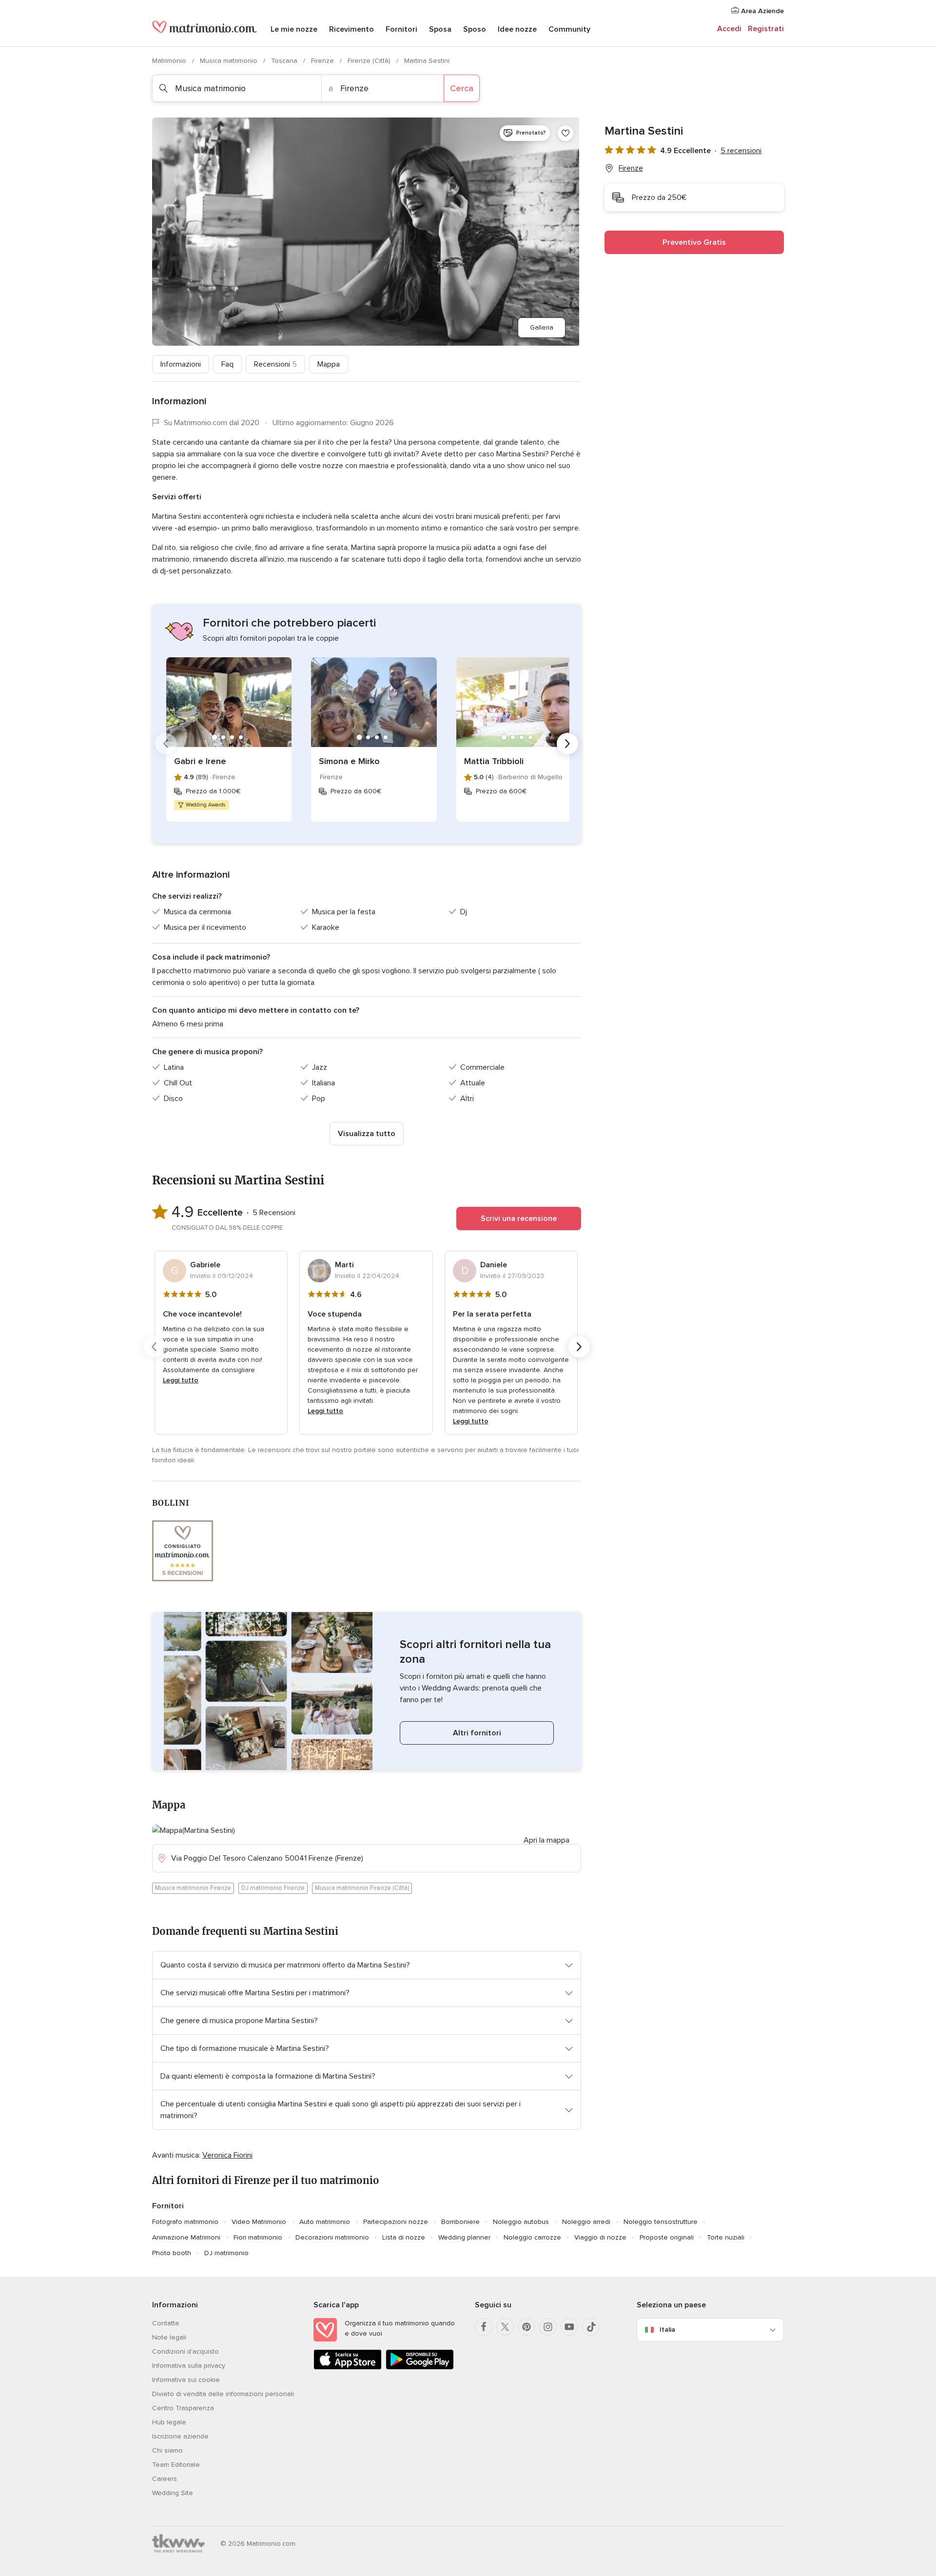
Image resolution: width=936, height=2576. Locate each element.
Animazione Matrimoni (186, 2237)
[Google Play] (420, 2368)
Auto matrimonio (325, 2222)
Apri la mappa (546, 1840)
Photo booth (172, 2253)
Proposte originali (667, 2237)
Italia (667, 2330)
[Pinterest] (526, 2327)
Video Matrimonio (259, 2222)
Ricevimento (351, 29)
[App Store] (348, 2368)
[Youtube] (569, 2327)
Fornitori (401, 29)
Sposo (475, 29)
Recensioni (275, 364)
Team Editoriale (176, 2465)
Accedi (729, 29)
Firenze (323, 61)
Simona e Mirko (349, 761)
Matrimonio (170, 61)
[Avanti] (567, 744)
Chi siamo (167, 2450)
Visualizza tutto (367, 1134)
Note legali (169, 2337)
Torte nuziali (726, 2237)
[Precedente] (166, 744)
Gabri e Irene (200, 761)
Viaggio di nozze (600, 2237)
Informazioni (181, 364)
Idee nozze (517, 29)
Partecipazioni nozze (396, 2222)
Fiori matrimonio (258, 2237)
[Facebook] (484, 2327)
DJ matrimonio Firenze (273, 1888)
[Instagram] (548, 2327)
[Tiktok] (591, 2327)
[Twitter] (505, 2327)
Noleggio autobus (521, 2222)
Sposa (440, 29)
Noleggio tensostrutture (661, 2222)
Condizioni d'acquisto (185, 2351)
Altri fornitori (477, 1733)
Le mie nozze (294, 29)
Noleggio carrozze (532, 2237)
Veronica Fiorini (227, 2155)
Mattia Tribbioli (494, 761)
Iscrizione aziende (180, 2436)
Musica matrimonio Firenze (193, 1888)
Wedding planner (464, 2237)
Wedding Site (173, 2493)
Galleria (542, 327)
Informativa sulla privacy (189, 2366)
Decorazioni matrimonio (332, 2237)
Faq (227, 364)
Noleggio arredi (586, 2222)
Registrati (766, 29)
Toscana (285, 61)
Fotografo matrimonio (185, 2222)
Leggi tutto (181, 1380)
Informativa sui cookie (186, 2380)
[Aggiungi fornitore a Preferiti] (565, 133)
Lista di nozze (404, 2237)
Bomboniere (460, 2222)
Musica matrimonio (230, 61)
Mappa (329, 364)
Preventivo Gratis (694, 242)
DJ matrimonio (226, 2253)
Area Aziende (761, 11)
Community (569, 29)
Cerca (462, 88)
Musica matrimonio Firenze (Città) (362, 1888)
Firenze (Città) (370, 61)
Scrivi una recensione (519, 1219)
